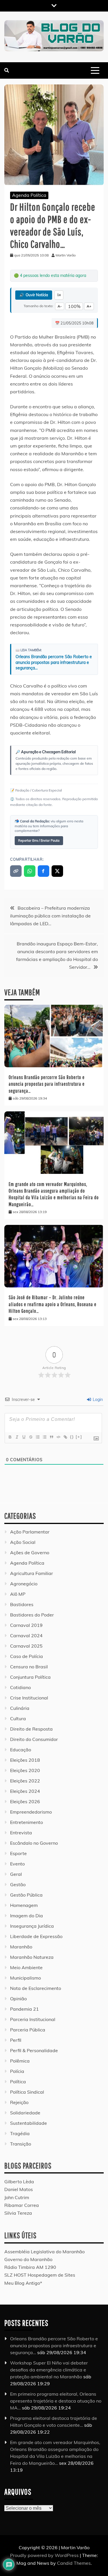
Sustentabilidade (29, 2123)
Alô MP (18, 1594)
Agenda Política (29, 195)
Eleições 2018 (25, 1760)
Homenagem (24, 1905)
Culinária (20, 1708)
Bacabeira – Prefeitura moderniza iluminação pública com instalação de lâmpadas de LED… (50, 916)
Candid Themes (74, 2563)
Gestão (18, 1884)
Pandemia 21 (24, 2009)
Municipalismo (25, 1978)
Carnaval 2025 (26, 1646)
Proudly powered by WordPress (45, 2555)
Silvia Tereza (18, 2213)
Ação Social (23, 1542)
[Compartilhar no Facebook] (43, 871)
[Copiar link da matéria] (16, 871)
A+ (89, 306)
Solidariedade (25, 2113)
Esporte (18, 1853)
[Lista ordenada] (37, 1437)
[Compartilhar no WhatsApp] (30, 871)
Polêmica (20, 2061)
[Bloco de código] (58, 1437)
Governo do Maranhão (28, 2259)
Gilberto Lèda (19, 2182)
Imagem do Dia (26, 1916)
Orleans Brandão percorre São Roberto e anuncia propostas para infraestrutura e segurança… (54, 662)
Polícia (17, 2071)
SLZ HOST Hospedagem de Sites (40, 2275)
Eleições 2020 (25, 1770)
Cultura (18, 1718)
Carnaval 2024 (26, 1636)
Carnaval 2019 (26, 1625)
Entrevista (21, 1833)
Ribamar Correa (22, 2205)
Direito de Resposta (31, 1729)
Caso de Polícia (26, 1656)
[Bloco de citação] (51, 1437)
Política (18, 2082)
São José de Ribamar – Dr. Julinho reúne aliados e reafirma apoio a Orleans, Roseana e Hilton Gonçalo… (53, 1304)
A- (60, 306)
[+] (79, 1437)
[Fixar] (31, 1437)
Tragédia (20, 2133)
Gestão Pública (26, 1895)
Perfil (16, 2040)
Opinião (18, 1999)
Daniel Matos (19, 2189)
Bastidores (22, 1604)
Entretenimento (26, 1822)
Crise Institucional (29, 1698)
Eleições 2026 (25, 1801)
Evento (17, 1864)
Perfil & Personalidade (34, 2050)
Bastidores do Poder (32, 1615)
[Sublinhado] (24, 1437)
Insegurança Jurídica (32, 1926)
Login (97, 1400)
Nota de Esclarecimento (36, 1988)
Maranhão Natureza (32, 1957)
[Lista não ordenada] (44, 1437)
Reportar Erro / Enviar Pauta (39, 841)
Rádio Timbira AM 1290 (30, 2267)
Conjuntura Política (30, 1677)
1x (59, 295)
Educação (21, 1750)
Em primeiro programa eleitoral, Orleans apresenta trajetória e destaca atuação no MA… (56, 2401)
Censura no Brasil (29, 1667)
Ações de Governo (30, 1553)
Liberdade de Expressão (36, 1936)
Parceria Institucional (33, 2019)
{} (72, 1437)
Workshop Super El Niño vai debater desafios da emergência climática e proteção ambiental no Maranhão (49, 2370)
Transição (21, 2144)
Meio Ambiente (26, 1967)
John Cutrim (17, 2197)
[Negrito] (10, 1437)
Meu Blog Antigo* (23, 2283)
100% (74, 306)
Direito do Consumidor (34, 1739)
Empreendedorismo (31, 1812)
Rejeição (19, 2102)
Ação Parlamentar (30, 1532)
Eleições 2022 (25, 1781)
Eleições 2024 (25, 1791)
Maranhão (21, 1947)
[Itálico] (17, 1437)
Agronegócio (24, 1584)
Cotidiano (20, 1687)
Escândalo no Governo (34, 1843)
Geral (16, 1874)
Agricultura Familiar (32, 1573)
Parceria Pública (28, 2030)
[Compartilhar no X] (57, 871)
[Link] (65, 1437)
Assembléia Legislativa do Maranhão (44, 2252)
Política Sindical (27, 2092)
